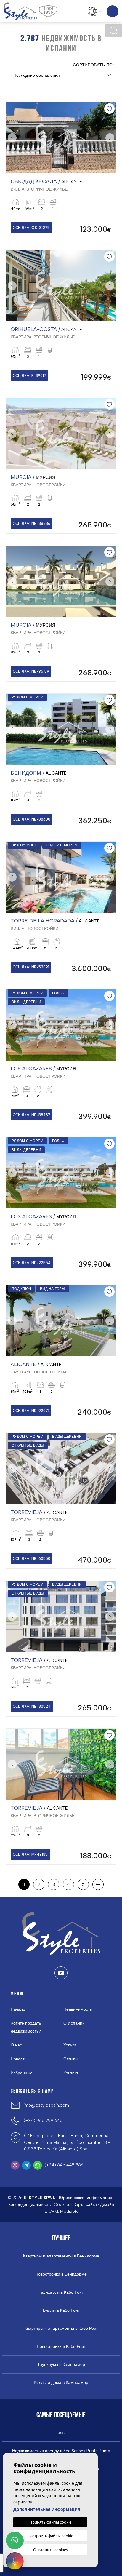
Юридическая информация (86, 2198)
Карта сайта (85, 2205)
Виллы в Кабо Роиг (61, 2310)
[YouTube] (61, 1973)
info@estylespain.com (46, 2105)
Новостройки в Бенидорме (61, 2274)
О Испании (74, 2023)
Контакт (71, 2073)
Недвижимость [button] (78, 2009)
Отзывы (71, 2059)
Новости (19, 2059)
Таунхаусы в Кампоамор (61, 2365)
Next (110, 138)
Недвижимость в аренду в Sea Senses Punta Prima (61, 2451)
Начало (18, 2009)
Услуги (70, 2045)
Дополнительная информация (47, 2509)
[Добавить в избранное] (109, 109)
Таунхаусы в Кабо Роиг (61, 2292)
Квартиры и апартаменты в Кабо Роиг (61, 2329)
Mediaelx (69, 2211)
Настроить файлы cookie (50, 2536)
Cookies (62, 2205)
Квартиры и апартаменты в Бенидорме (61, 2256)
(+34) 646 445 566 (64, 2165)
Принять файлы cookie (50, 2522)
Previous (12, 138)
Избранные (22, 2073)
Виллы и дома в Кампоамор (61, 2383)
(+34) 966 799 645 (43, 2121)
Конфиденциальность (29, 2205)
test (61, 2433)
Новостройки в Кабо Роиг (61, 2347)
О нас (16, 2045)
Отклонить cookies (50, 2550)
